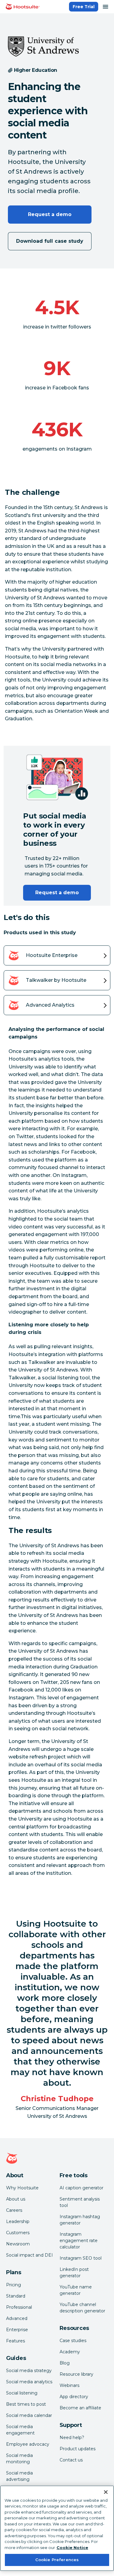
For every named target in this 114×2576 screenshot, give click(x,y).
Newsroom (18, 2244)
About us (16, 2199)
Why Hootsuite (22, 2188)
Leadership (18, 2221)
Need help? (72, 2438)
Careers (14, 2210)
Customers (18, 2233)
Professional (19, 2307)
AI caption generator (81, 2188)
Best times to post (26, 2404)
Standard (16, 2296)
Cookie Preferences (57, 2560)
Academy (70, 2352)
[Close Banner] (106, 2492)
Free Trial (84, 7)
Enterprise (17, 2330)
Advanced (17, 2318)
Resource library (76, 2374)
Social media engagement (20, 2430)
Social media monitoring (19, 2459)
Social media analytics (29, 2382)
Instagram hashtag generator (80, 2220)
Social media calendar (29, 2415)
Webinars (69, 2385)
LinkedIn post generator (74, 2273)
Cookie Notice (72, 2548)
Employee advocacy (28, 2444)
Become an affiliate (80, 2408)
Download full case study (50, 241)
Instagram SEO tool (81, 2258)
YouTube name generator (76, 2290)
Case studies (73, 2341)
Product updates (78, 2449)
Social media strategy (29, 2371)
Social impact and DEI (29, 2255)
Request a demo (50, 214)
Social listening (22, 2393)
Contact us (71, 2460)
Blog (65, 2363)
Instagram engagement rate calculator (79, 2241)
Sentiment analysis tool (80, 2202)
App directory (74, 2397)
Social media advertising (19, 2476)
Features (16, 2341)
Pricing (14, 2285)
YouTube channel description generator (82, 2308)
